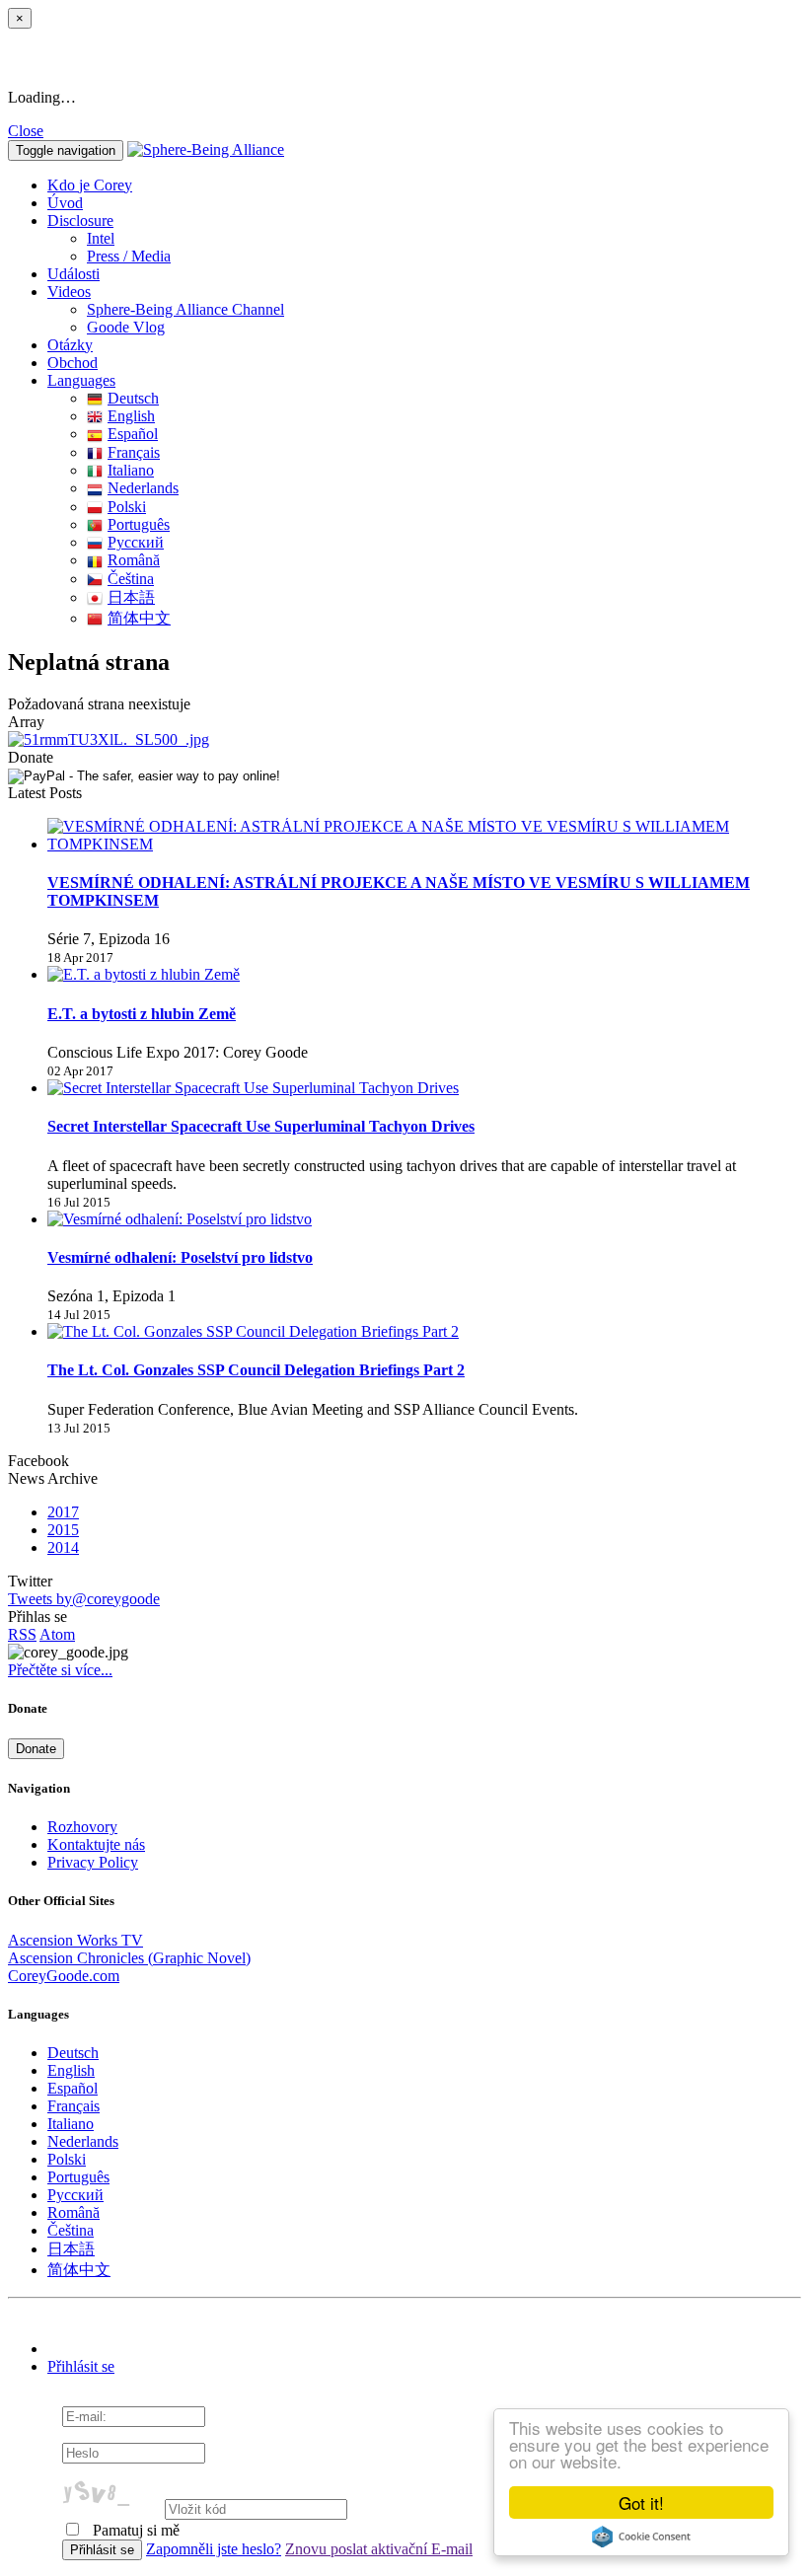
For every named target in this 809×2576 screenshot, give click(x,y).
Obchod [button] (73, 363)
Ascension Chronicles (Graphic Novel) (129, 1958)
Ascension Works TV (75, 1940)
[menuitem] (444, 239)
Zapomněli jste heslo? (214, 2549)
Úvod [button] (65, 203)
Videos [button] (69, 292)
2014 (63, 1547)
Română (134, 560)
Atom (57, 1634)
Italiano (131, 470)
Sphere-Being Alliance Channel (185, 309)
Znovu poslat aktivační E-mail (379, 2549)
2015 (63, 1530)
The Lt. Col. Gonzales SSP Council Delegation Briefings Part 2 (256, 1370)
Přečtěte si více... (60, 1670)
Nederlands (143, 488)
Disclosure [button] (80, 221)
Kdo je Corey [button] (90, 185)
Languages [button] (81, 380)
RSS (22, 1634)
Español (133, 434)
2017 (63, 1512)
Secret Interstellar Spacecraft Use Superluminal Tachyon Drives (261, 1126)
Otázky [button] (70, 345)
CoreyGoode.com (64, 1976)
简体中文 (139, 618)
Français (134, 452)
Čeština (131, 579)
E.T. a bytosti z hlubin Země (142, 1014)
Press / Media (129, 256)
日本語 (131, 597)
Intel (101, 238)
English (131, 416)
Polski (127, 507)
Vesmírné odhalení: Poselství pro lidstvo (180, 1257)
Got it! (641, 2502)
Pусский (136, 542)
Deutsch (133, 398)
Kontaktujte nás (96, 1844)
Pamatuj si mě (134, 2530)
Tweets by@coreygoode (84, 1599)
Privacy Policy (93, 1862)
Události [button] (74, 274)
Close (26, 131)
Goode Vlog (126, 327)
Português (139, 524)
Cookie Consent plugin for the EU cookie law (641, 2537)
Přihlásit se (81, 2366)
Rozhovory (82, 1827)
